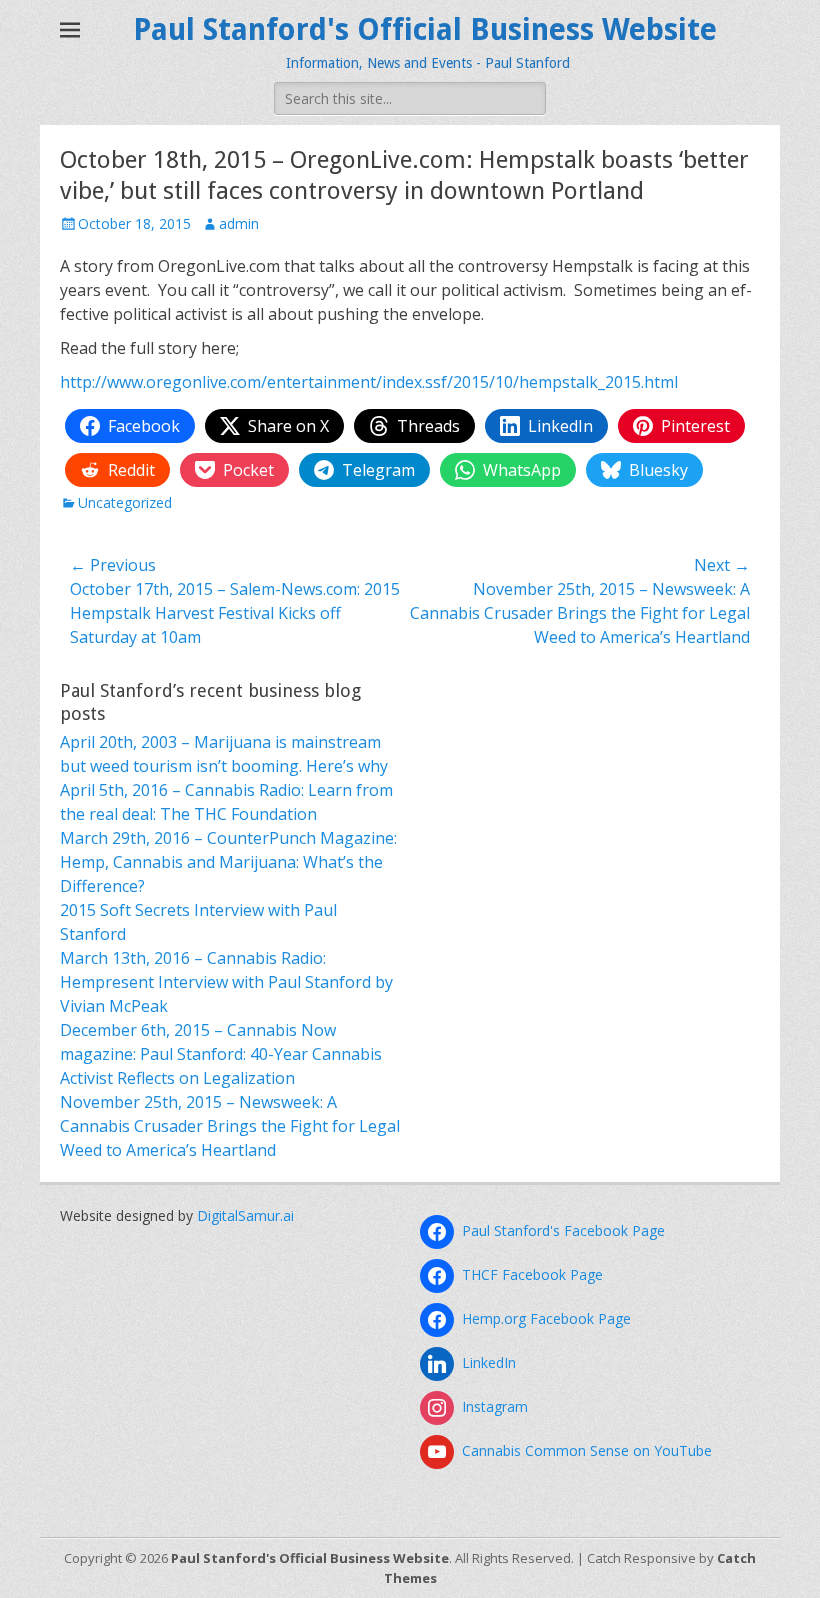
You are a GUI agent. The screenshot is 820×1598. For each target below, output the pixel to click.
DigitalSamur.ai (245, 1215)
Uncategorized (125, 502)
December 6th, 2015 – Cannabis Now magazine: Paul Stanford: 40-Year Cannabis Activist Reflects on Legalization (221, 1054)
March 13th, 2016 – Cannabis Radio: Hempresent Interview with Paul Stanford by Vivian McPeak (226, 982)
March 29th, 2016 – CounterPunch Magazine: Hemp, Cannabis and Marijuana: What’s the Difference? (228, 862)
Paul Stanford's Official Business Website (425, 29)
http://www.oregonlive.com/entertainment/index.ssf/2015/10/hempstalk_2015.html (369, 382)
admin (239, 223)
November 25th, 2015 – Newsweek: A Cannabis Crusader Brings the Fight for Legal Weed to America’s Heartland (230, 1126)
